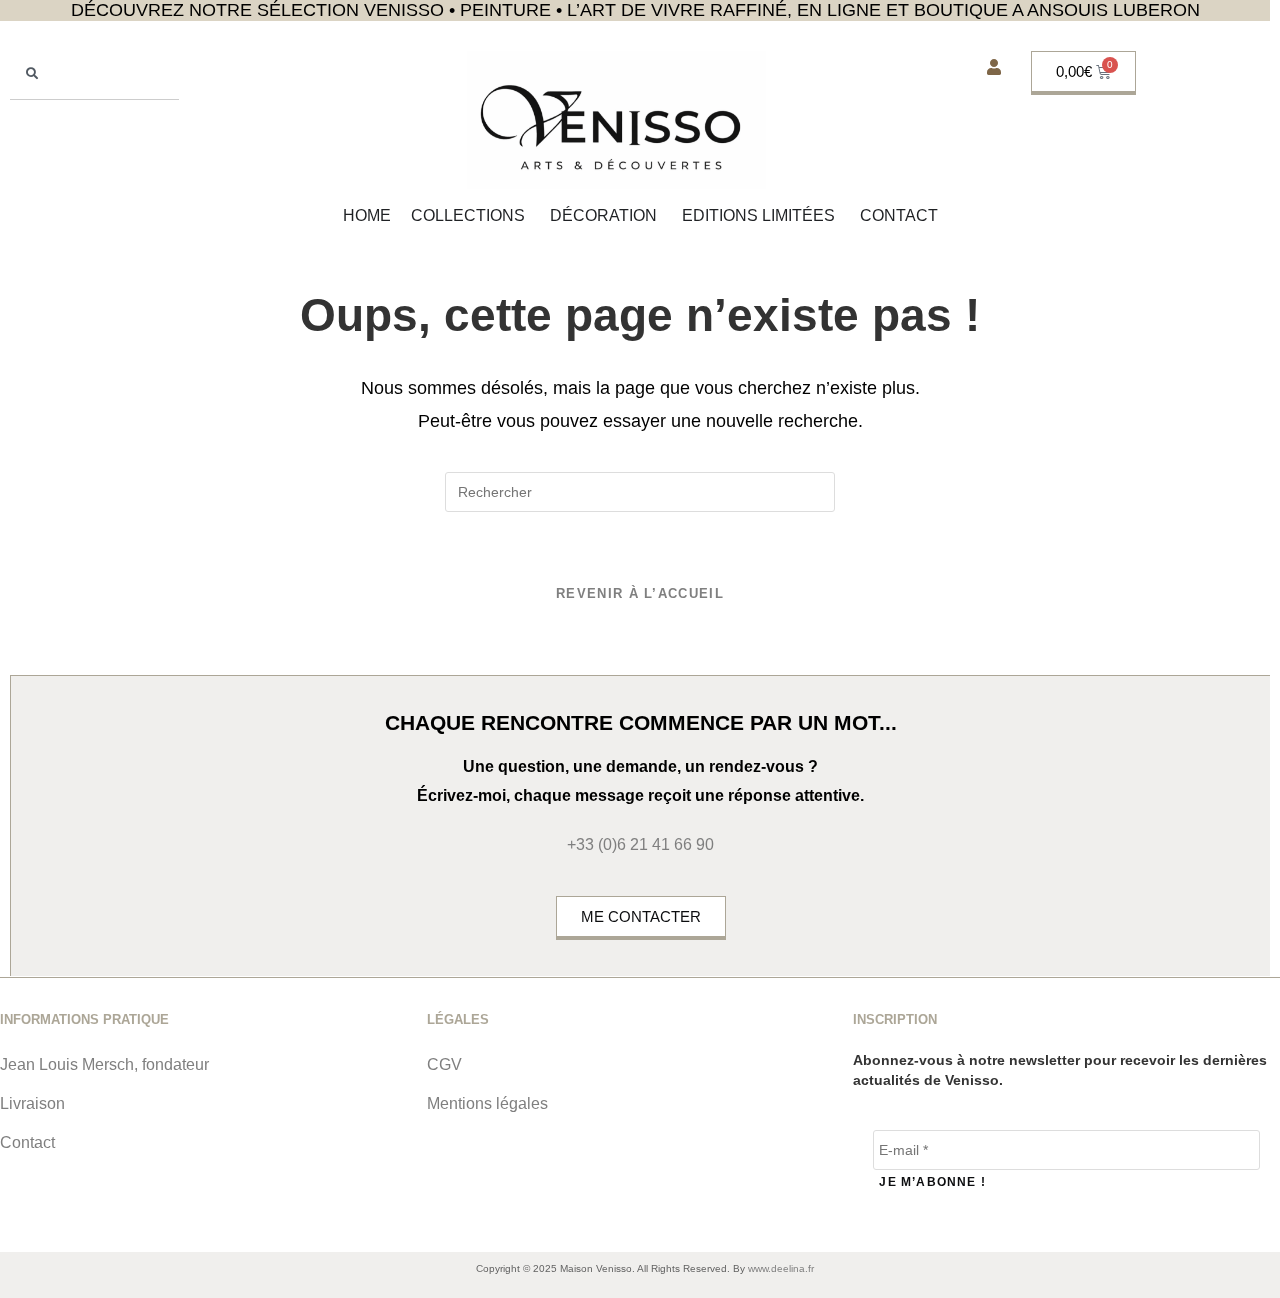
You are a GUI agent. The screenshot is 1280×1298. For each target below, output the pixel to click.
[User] (994, 67)
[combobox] (94, 75)
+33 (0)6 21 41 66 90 (640, 844)
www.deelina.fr (781, 1268)
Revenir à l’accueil (640, 593)
